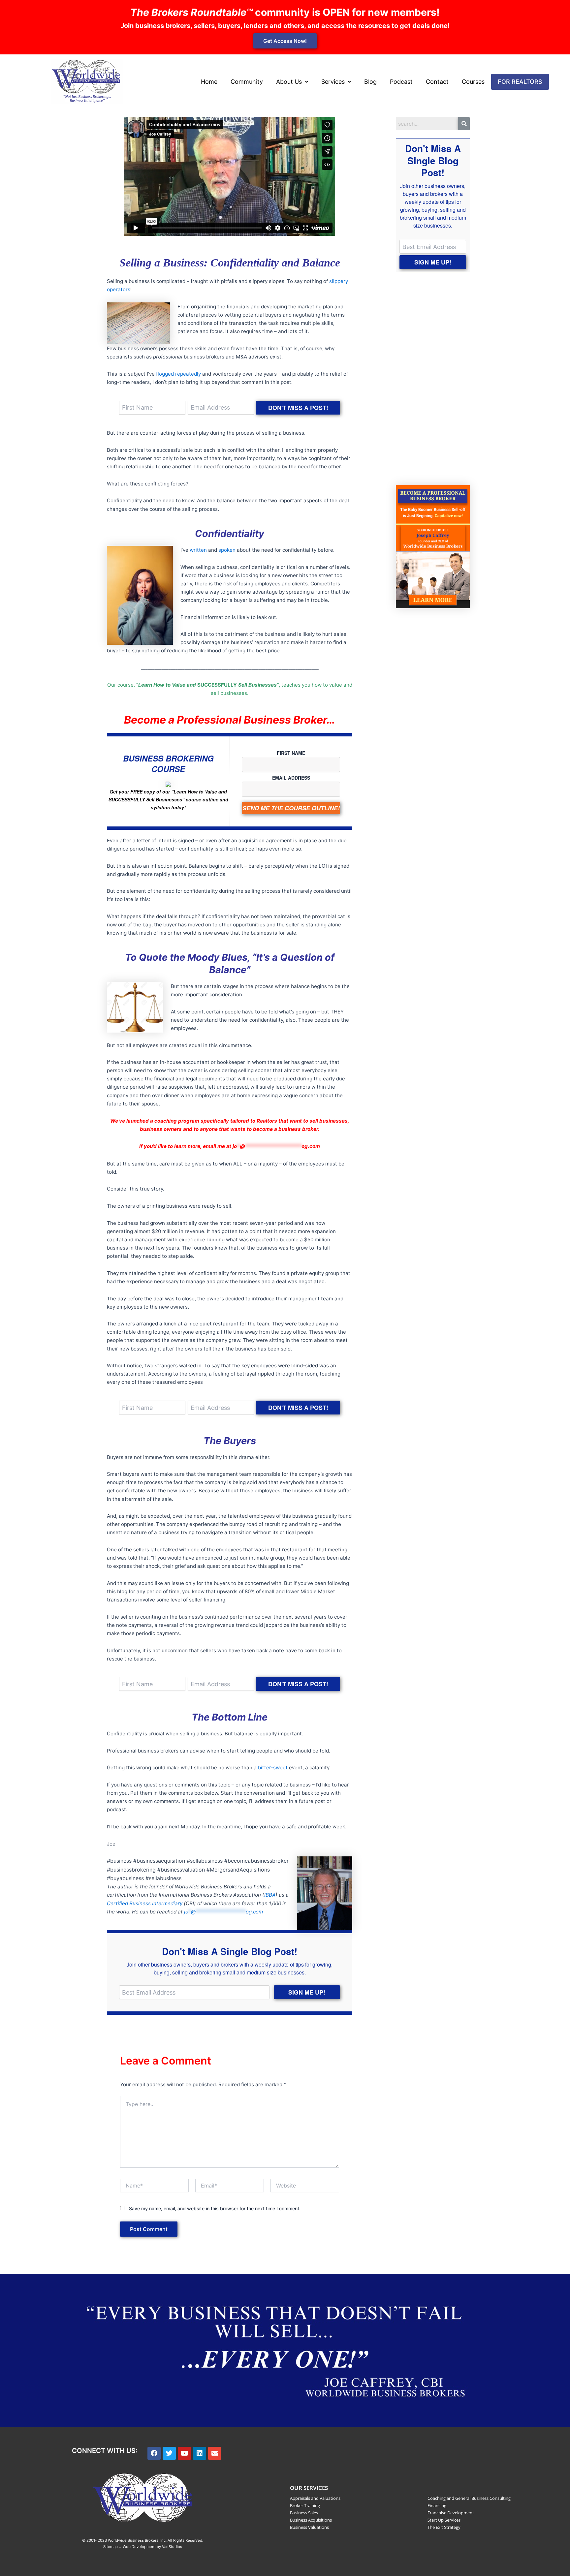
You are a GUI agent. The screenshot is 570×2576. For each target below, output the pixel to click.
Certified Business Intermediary (145, 1903)
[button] (292, 82)
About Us (289, 82)
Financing (437, 2505)
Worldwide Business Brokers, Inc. (137, 2540)
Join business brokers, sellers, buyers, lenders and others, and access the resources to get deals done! (285, 26)
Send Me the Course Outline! (291, 808)
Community (247, 82)
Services (333, 82)
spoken (227, 550)
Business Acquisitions (311, 2520)
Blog (370, 82)
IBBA (270, 1895)
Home (209, 82)
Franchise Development (451, 2513)
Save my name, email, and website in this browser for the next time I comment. (215, 2208)
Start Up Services (444, 2520)
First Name (291, 753)
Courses (473, 82)
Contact (437, 82)
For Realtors (520, 82)
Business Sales (304, 2513)
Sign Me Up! (307, 1992)
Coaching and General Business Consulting (469, 2498)
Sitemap (111, 2547)
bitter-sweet (273, 1768)
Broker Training (305, 2505)
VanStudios (172, 2547)
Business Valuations (309, 2527)
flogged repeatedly (178, 374)
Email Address (291, 778)
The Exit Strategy (444, 2527)
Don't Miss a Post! (298, 408)
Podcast (401, 82)
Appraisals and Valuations (315, 2498)
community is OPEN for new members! (285, 12)
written (198, 550)
